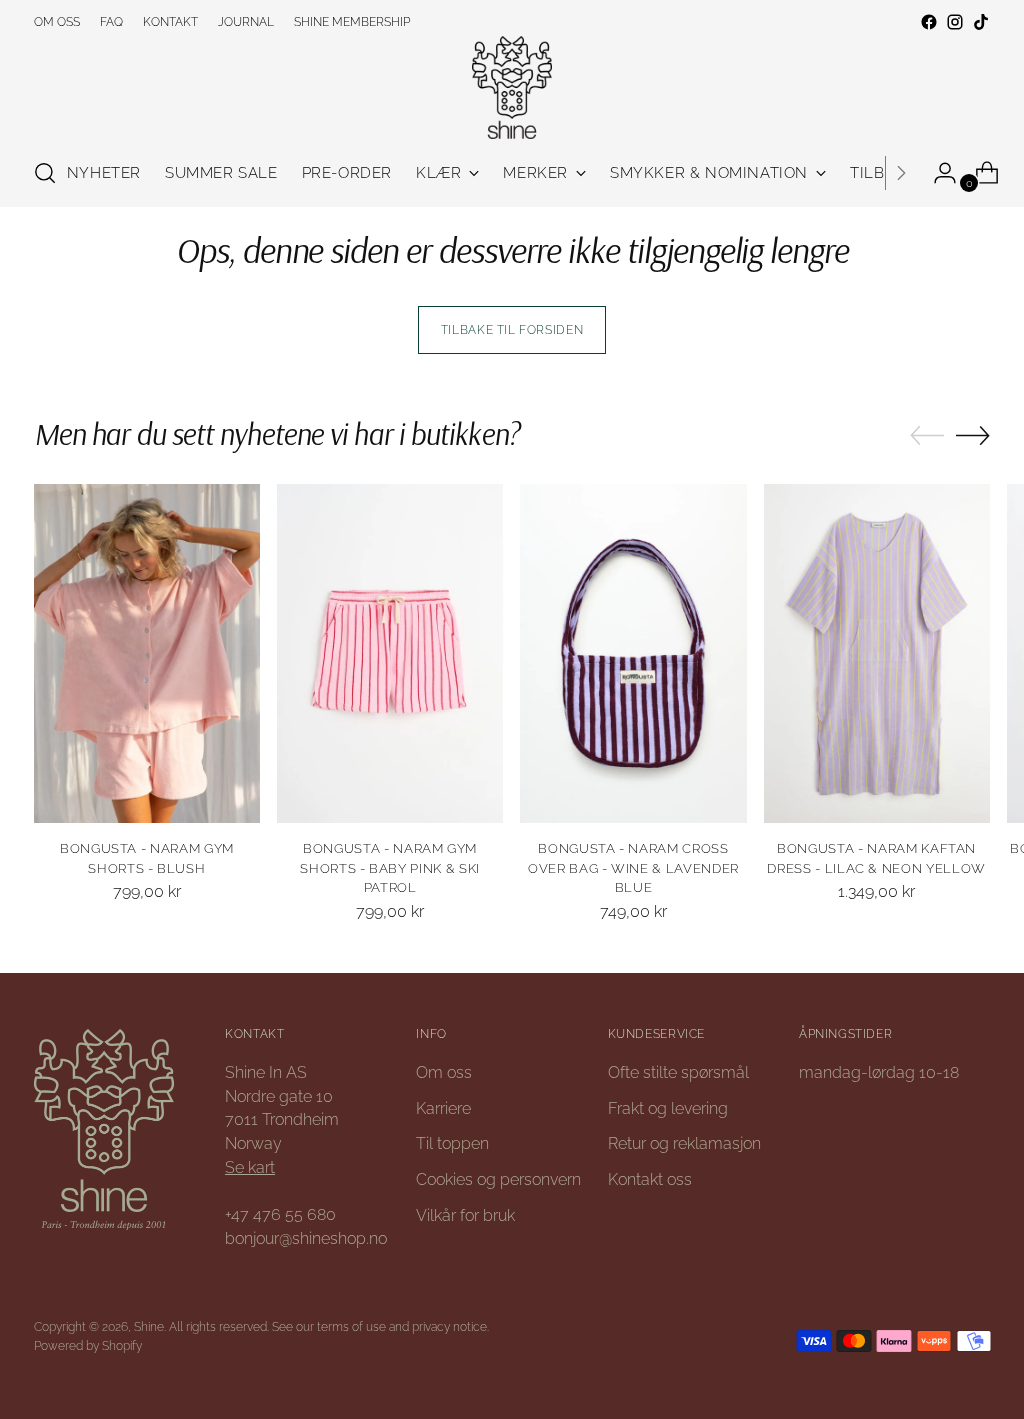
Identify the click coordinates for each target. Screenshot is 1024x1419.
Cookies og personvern (498, 1179)
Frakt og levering (668, 1108)
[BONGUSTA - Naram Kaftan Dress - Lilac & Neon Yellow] (877, 653)
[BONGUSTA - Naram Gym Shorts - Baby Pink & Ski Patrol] (390, 653)
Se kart (250, 1167)
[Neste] (901, 173)
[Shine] (512, 87)
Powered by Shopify (88, 1345)
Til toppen (452, 1143)
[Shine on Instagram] (955, 22)
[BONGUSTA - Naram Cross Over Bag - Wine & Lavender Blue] (633, 653)
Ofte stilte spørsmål (678, 1072)
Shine (149, 1326)
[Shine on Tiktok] (981, 22)
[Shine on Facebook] (929, 22)
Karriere (443, 1108)
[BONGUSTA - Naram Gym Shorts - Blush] (147, 653)
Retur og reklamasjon (684, 1143)
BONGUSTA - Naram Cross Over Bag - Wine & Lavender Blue (633, 868)
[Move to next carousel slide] (973, 435)
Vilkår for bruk (465, 1215)
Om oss (444, 1072)
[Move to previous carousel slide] (927, 436)
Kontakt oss (650, 1179)
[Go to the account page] (937, 173)
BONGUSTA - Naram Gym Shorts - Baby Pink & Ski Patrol (390, 868)
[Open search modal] (45, 173)
